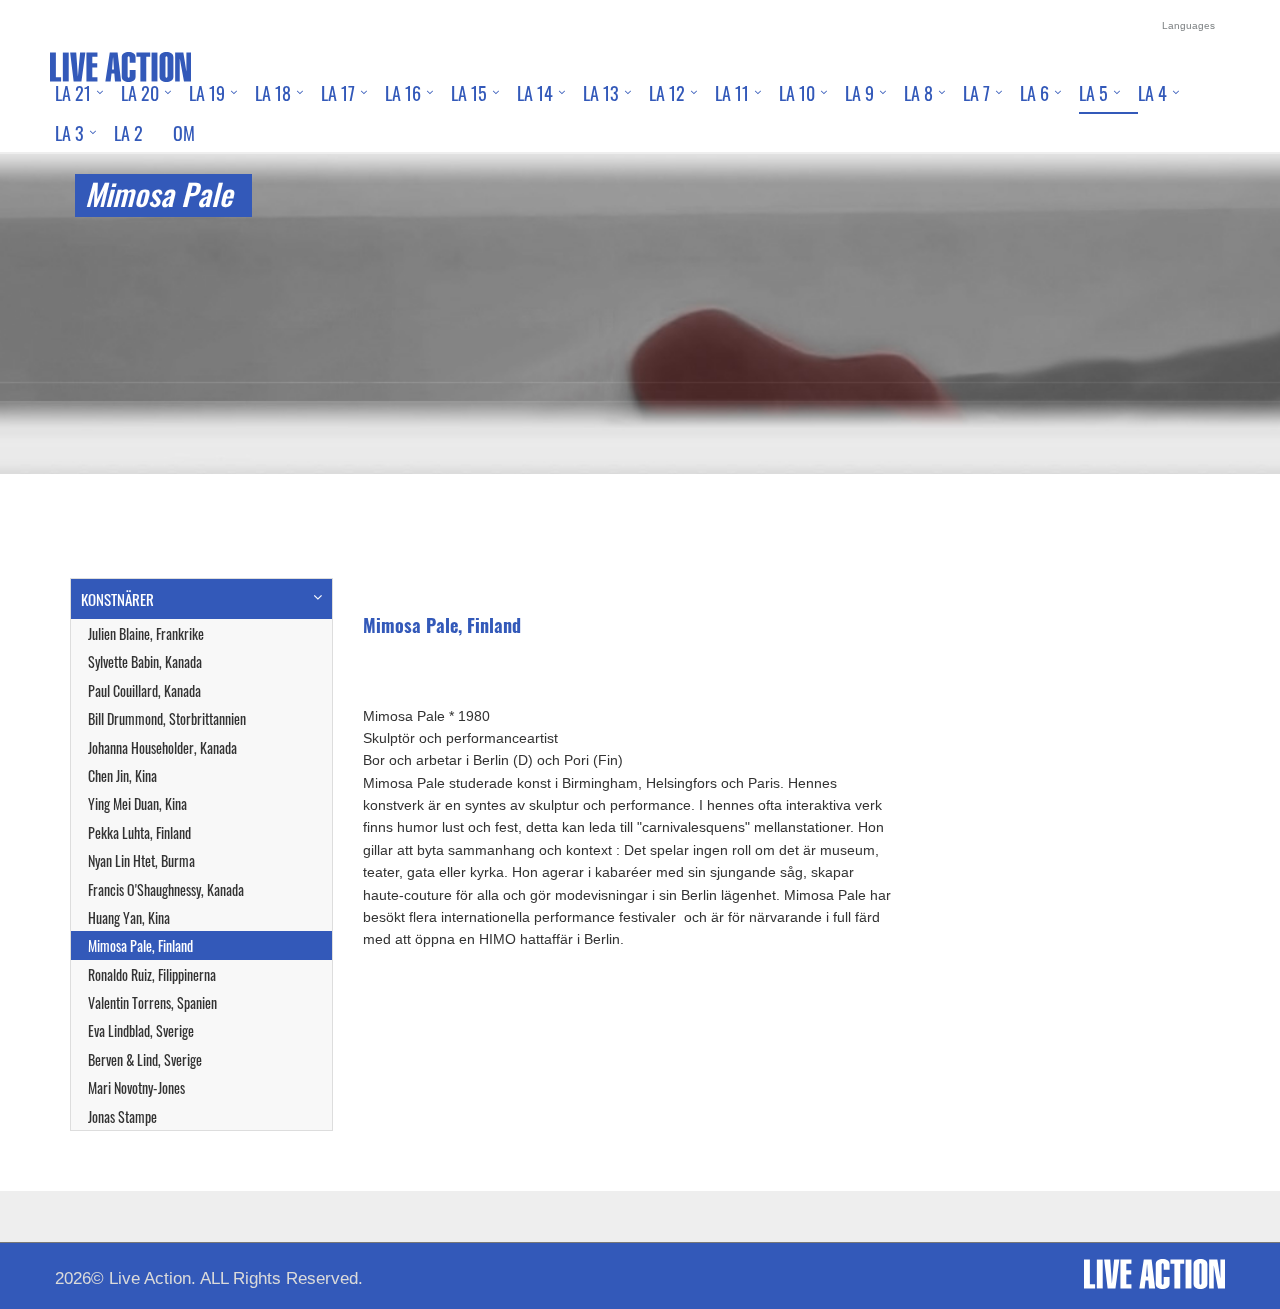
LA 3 (69, 133)
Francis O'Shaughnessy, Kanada (166, 889)
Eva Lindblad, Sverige (141, 1030)
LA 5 (1093, 93)
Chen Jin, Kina (122, 775)
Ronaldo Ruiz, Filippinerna (152, 974)
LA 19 (207, 93)
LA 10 (797, 93)
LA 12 (667, 93)
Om (184, 133)
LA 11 (732, 93)
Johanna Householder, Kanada (162, 747)
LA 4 (1152, 93)
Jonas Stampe (122, 1116)
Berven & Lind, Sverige (145, 1059)
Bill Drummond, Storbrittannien (167, 718)
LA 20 (140, 93)
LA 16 (403, 93)
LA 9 (859, 93)
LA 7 (976, 93)
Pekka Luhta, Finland (139, 832)
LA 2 (128, 133)
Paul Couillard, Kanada (144, 690)
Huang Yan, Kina (129, 917)
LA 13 (601, 93)
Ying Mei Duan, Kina (137, 803)
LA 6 (1034, 93)
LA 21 (73, 93)
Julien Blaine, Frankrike (146, 633)
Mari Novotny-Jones (136, 1087)
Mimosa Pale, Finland (140, 945)
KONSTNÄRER (117, 599)
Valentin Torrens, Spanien (152, 1002)
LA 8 (918, 93)
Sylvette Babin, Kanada (145, 661)
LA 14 (535, 93)
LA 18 (273, 93)
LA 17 (338, 93)
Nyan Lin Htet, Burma (141, 860)
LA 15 (469, 93)
